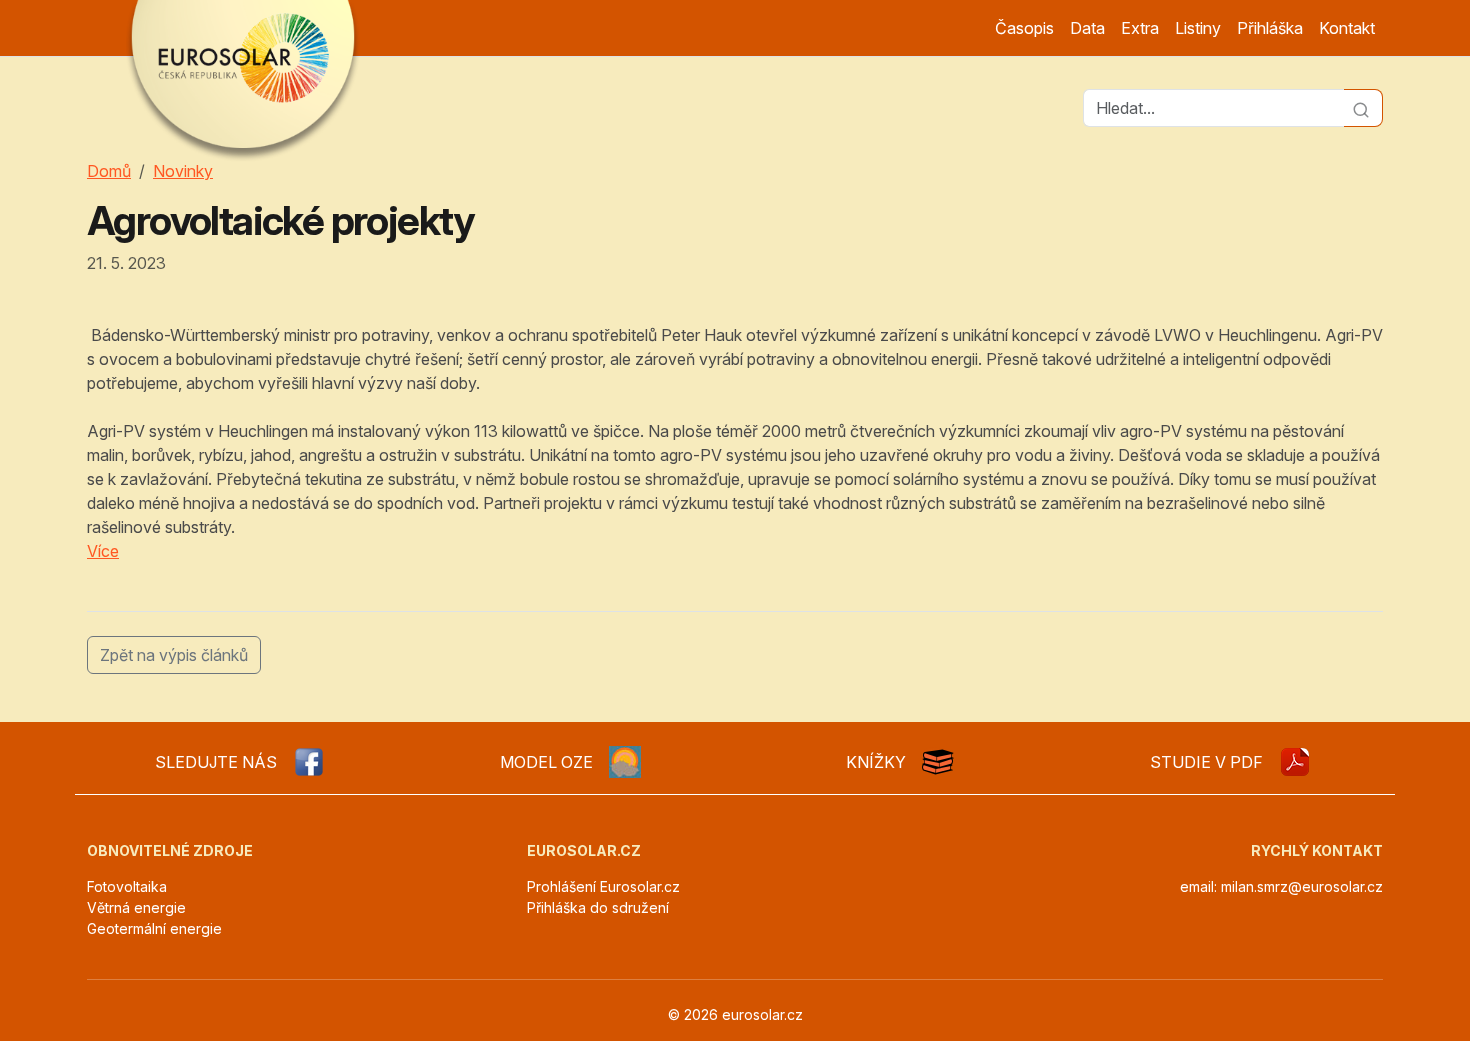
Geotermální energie (154, 928)
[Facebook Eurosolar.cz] (309, 762)
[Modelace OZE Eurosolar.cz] (625, 762)
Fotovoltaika (127, 886)
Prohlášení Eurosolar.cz (603, 886)
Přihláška (1270, 28)
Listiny (1198, 28)
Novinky (183, 171)
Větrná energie (136, 907)
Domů (109, 171)
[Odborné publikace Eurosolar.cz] (938, 762)
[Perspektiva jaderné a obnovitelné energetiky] (1295, 762)
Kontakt (1347, 28)
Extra (1140, 28)
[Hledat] (1363, 108)
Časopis (1024, 28)
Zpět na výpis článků (174, 655)
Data (1087, 28)
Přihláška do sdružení (598, 907)
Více (103, 551)
